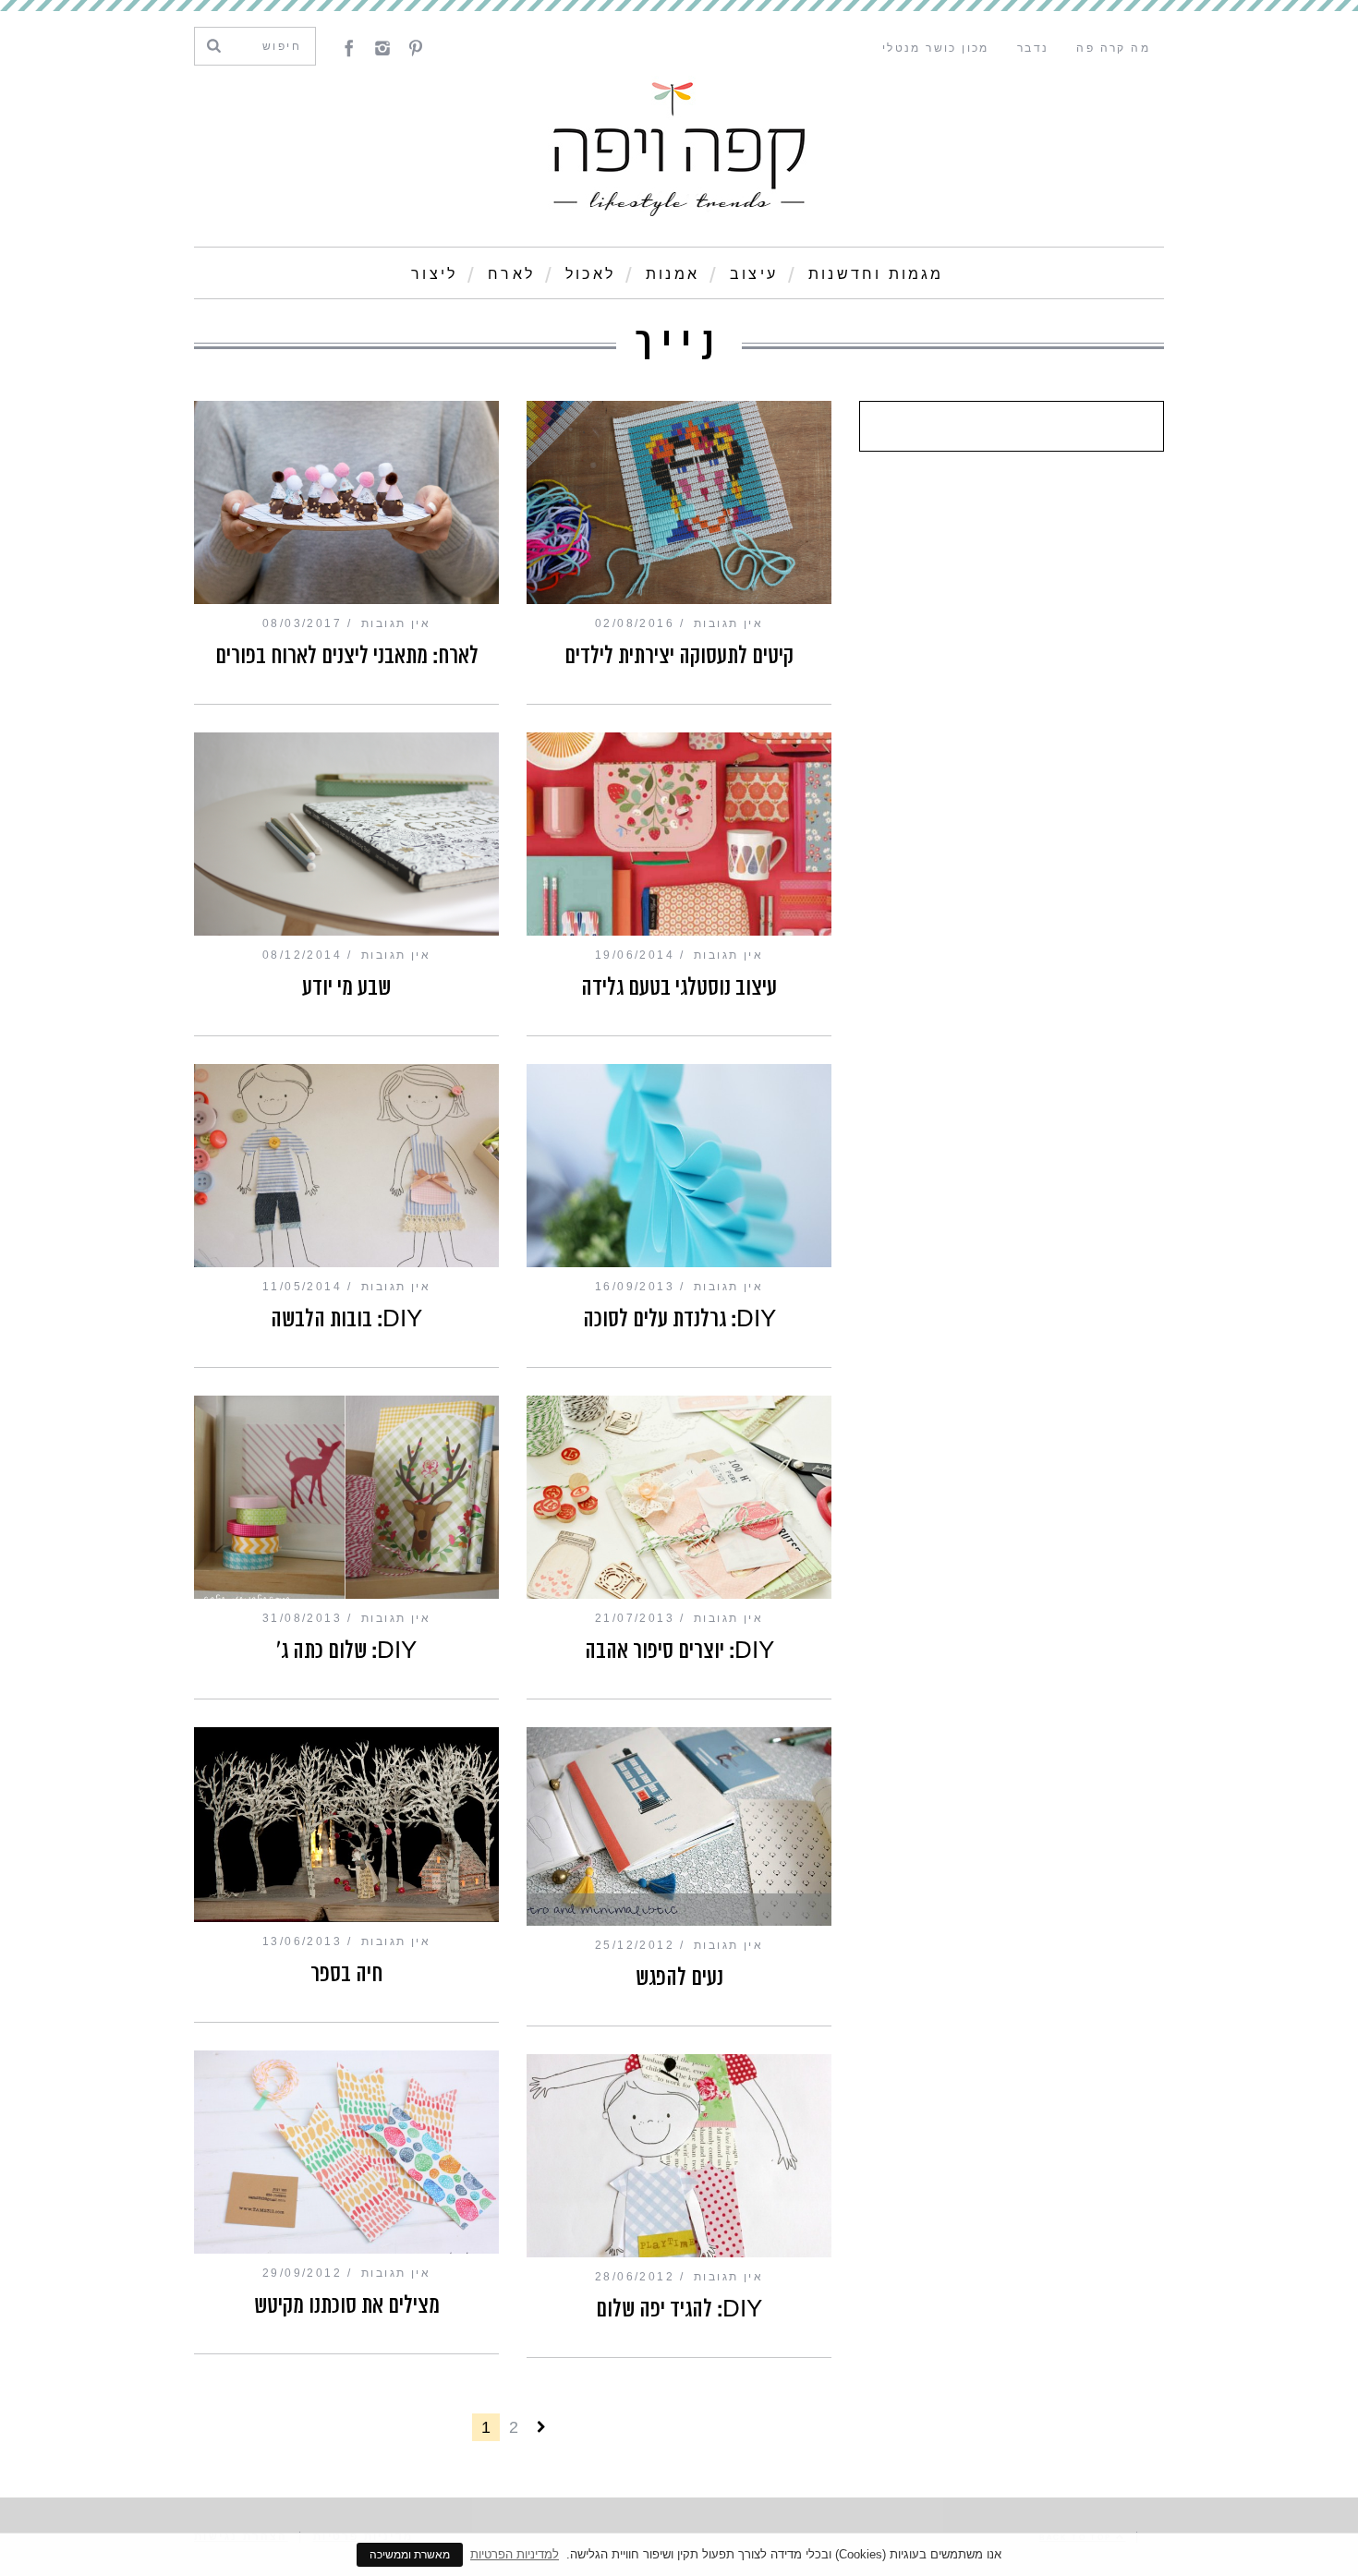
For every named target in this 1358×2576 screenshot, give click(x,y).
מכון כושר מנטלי (936, 48)
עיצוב (754, 274)
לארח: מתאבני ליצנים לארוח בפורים (347, 656)
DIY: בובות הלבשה (346, 1319)
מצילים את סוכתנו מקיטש (347, 2305)
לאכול (590, 274)
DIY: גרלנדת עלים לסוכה (679, 1319)
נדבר (1033, 48)
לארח (511, 274)
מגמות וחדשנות (876, 274)
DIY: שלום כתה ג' (346, 1651)
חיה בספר (346, 1974)
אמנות (673, 274)
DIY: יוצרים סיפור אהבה (679, 1651)
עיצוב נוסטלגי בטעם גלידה (679, 987)
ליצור (434, 274)
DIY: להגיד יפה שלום (679, 2309)
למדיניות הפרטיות (515, 2554)
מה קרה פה (1113, 48)
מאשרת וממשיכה (410, 2555)
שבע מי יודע (346, 987)
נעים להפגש (679, 1977)
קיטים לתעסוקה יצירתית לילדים (679, 656)
